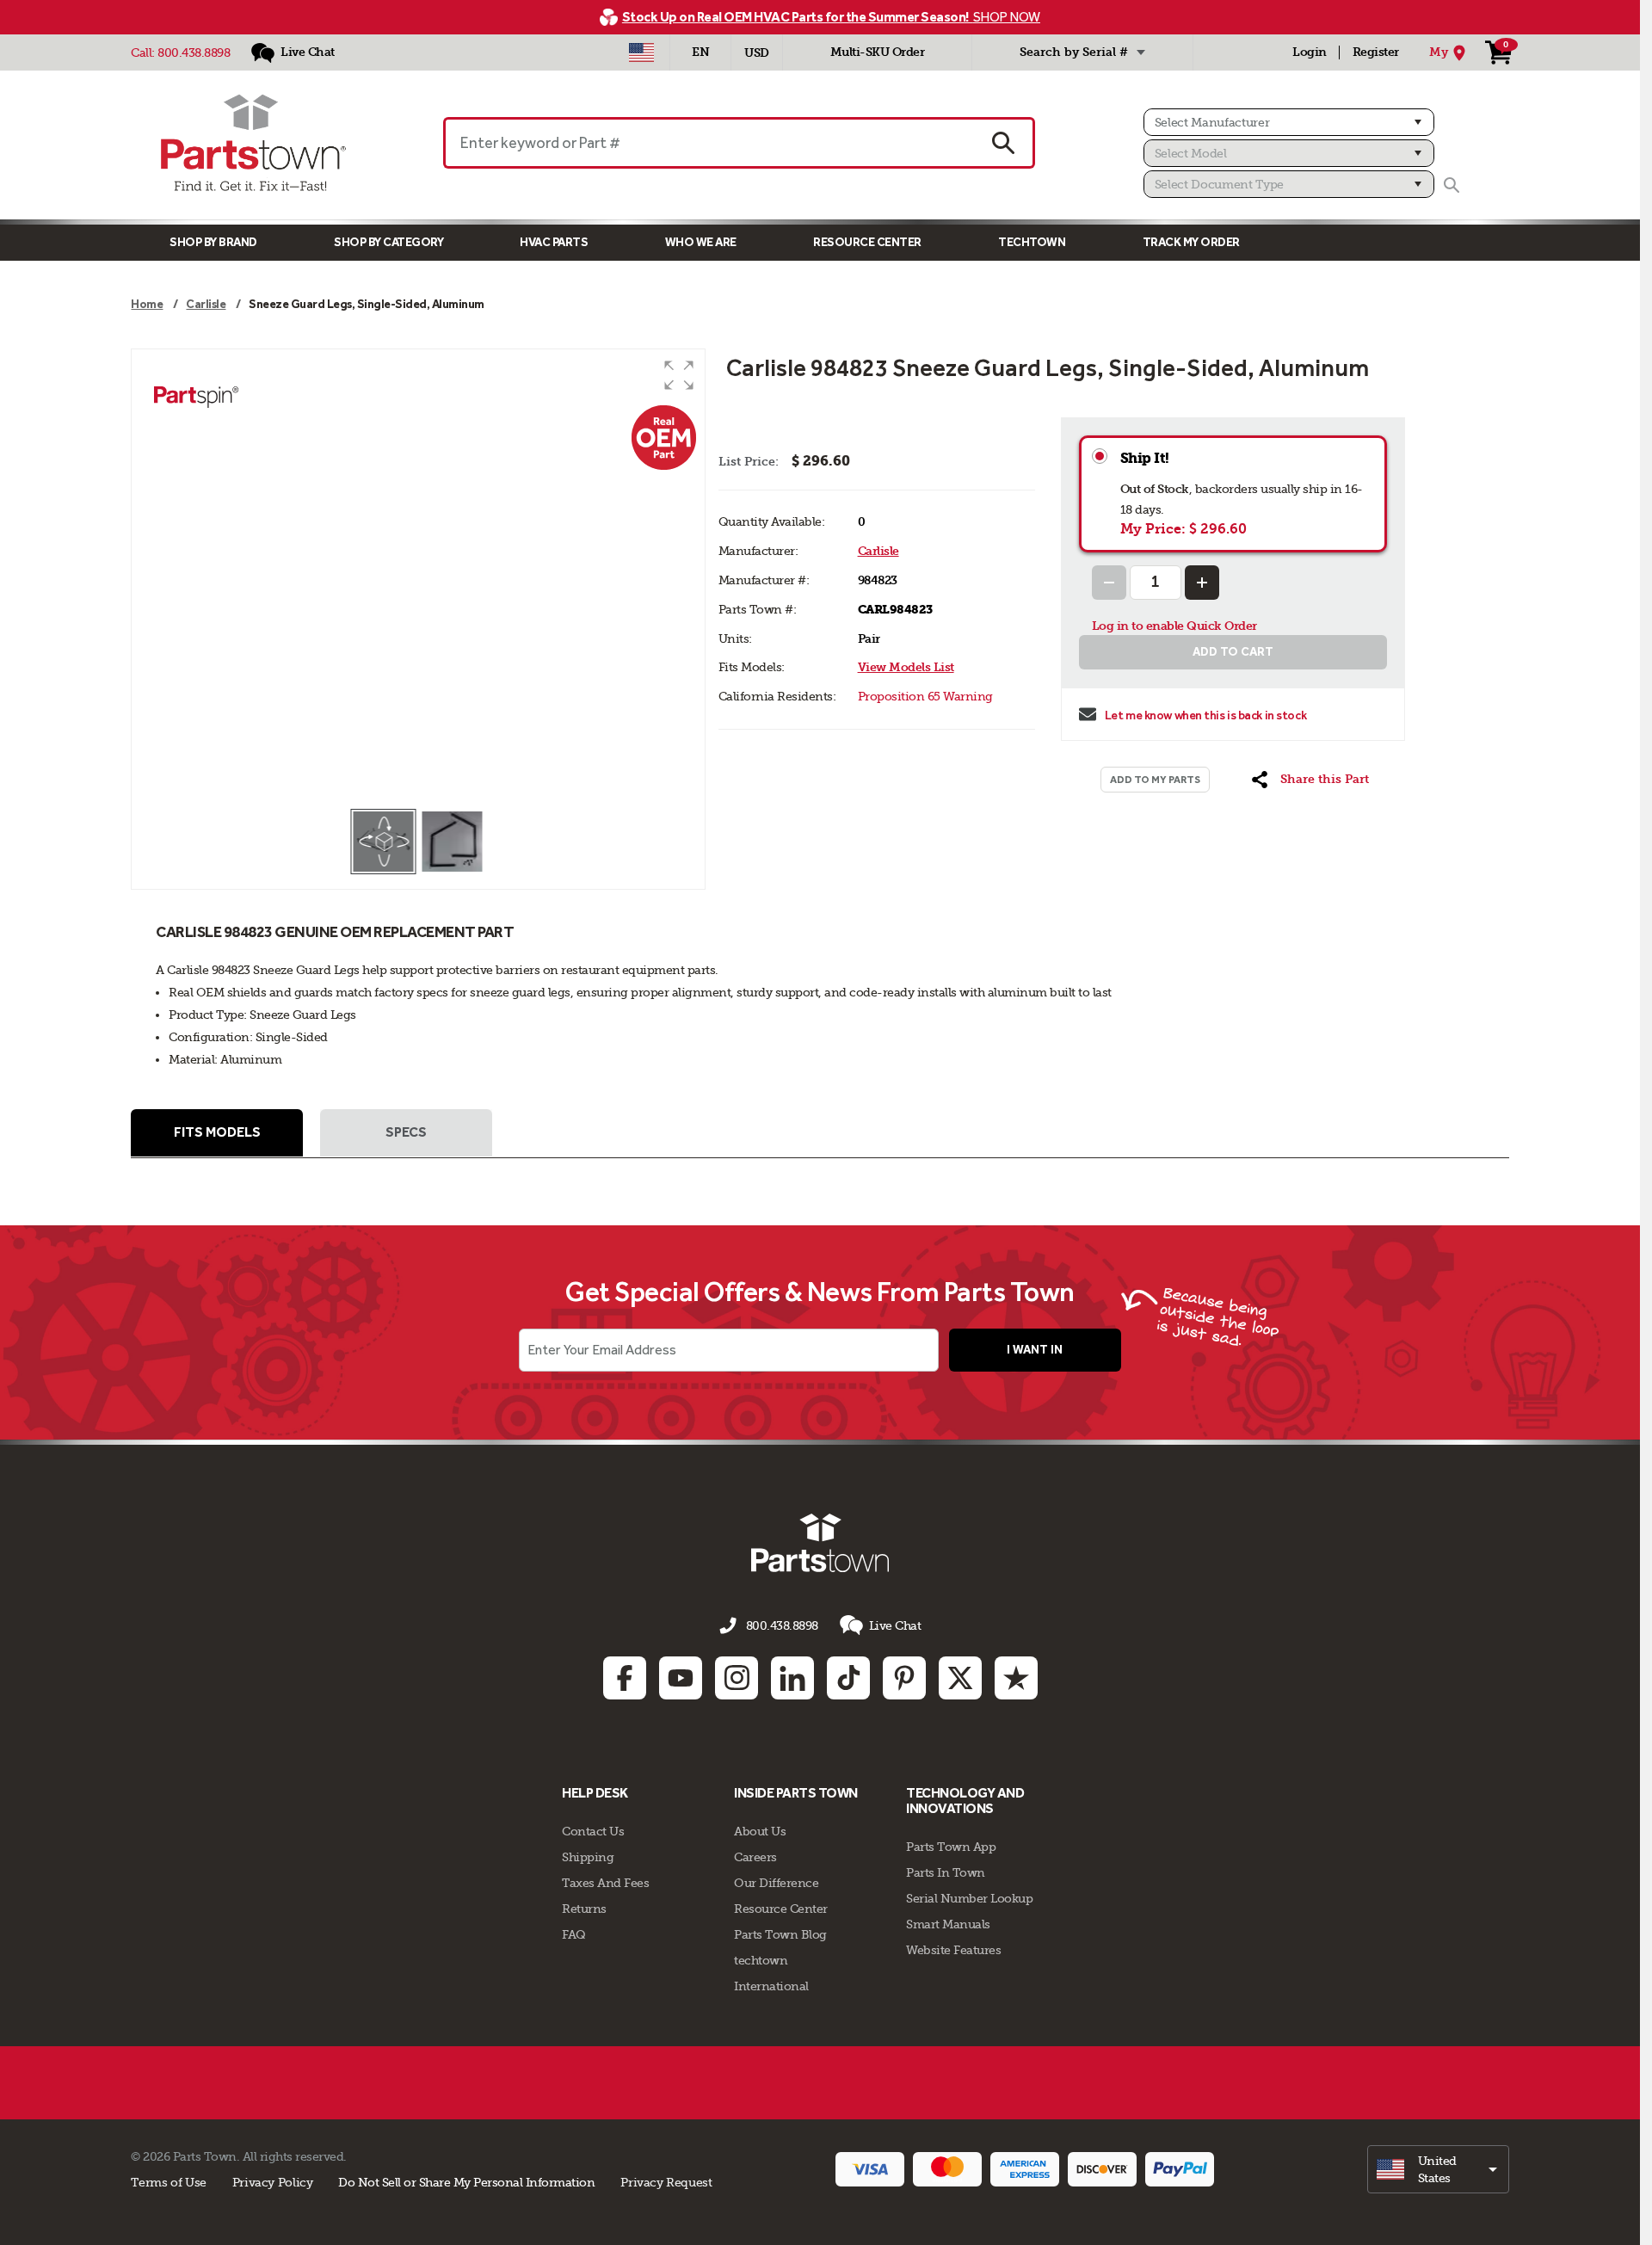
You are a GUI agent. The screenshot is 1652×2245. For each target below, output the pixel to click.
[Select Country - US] (641, 52)
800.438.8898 (194, 52)
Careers (755, 1857)
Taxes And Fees (605, 1883)
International (771, 1986)
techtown (761, 1960)
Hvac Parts (554, 242)
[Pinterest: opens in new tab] (904, 1678)
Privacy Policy (273, 2182)
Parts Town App (951, 1847)
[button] (679, 375)
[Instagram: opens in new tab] (737, 1678)
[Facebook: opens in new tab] (625, 1678)
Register (1376, 52)
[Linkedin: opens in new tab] (792, 1678)
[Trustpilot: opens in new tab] (1016, 1678)
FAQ (574, 1934)
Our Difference (776, 1883)
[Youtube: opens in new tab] (681, 1678)
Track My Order (1191, 242)
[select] (1438, 2169)
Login (1310, 52)
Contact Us (593, 1831)
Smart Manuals (948, 1924)
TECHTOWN (1032, 242)
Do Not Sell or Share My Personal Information (466, 2182)
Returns (584, 1909)
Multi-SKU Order (878, 52)
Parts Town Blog (780, 1934)
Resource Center (867, 242)
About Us (760, 1831)
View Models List (906, 667)
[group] (418, 578)
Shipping (588, 1857)
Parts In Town (946, 1872)
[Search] (1452, 185)
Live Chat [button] (895, 1625)
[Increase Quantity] (1202, 583)
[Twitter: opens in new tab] (960, 1678)
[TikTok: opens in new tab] (848, 1678)
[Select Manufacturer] (1289, 122)
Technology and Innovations (965, 1801)
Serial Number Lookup (969, 1898)
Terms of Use (168, 2182)
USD (757, 53)
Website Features (953, 1950)
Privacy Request (666, 2182)
